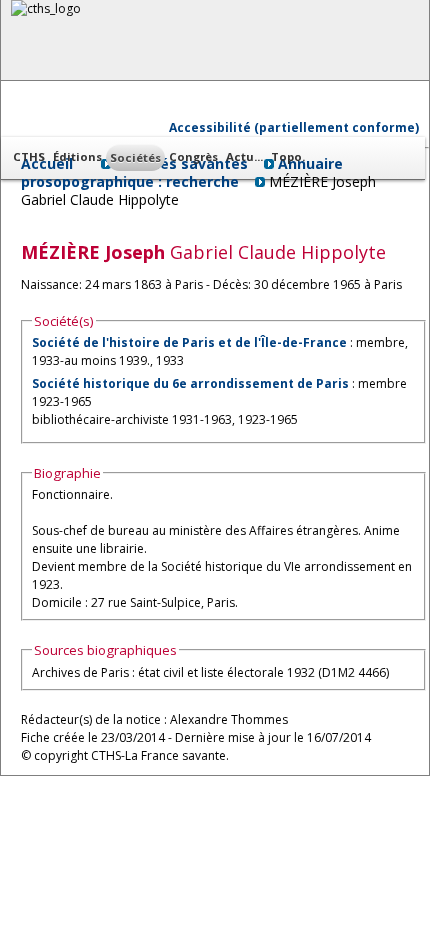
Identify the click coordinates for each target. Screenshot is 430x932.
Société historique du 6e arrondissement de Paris (190, 383)
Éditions (77, 156)
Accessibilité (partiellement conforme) (294, 127)
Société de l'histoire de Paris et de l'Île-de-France (189, 342)
